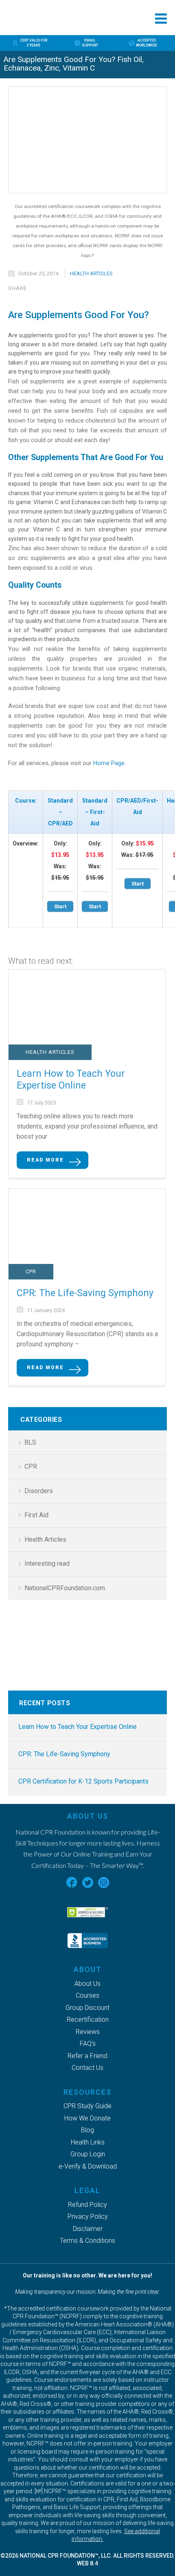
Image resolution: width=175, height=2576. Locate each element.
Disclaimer (88, 2229)
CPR (31, 1271)
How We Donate (87, 2118)
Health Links (88, 2142)
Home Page (109, 763)
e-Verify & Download (88, 2166)
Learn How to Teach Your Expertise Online (71, 1080)
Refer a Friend (87, 2056)
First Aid (36, 1515)
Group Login (88, 2154)
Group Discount (87, 2008)
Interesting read (47, 1564)
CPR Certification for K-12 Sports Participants (83, 1781)
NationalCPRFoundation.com (65, 1588)
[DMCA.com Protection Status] (87, 1899)
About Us (87, 1984)
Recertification (88, 2019)
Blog (87, 2130)
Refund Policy (87, 2205)
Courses (87, 1995)
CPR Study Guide (87, 2106)
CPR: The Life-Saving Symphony (85, 1293)
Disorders (39, 1491)
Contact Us (87, 2068)
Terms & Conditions (87, 2241)
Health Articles (91, 273)
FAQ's (88, 2044)
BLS (30, 1442)
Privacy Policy (88, 2216)
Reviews (88, 2032)
